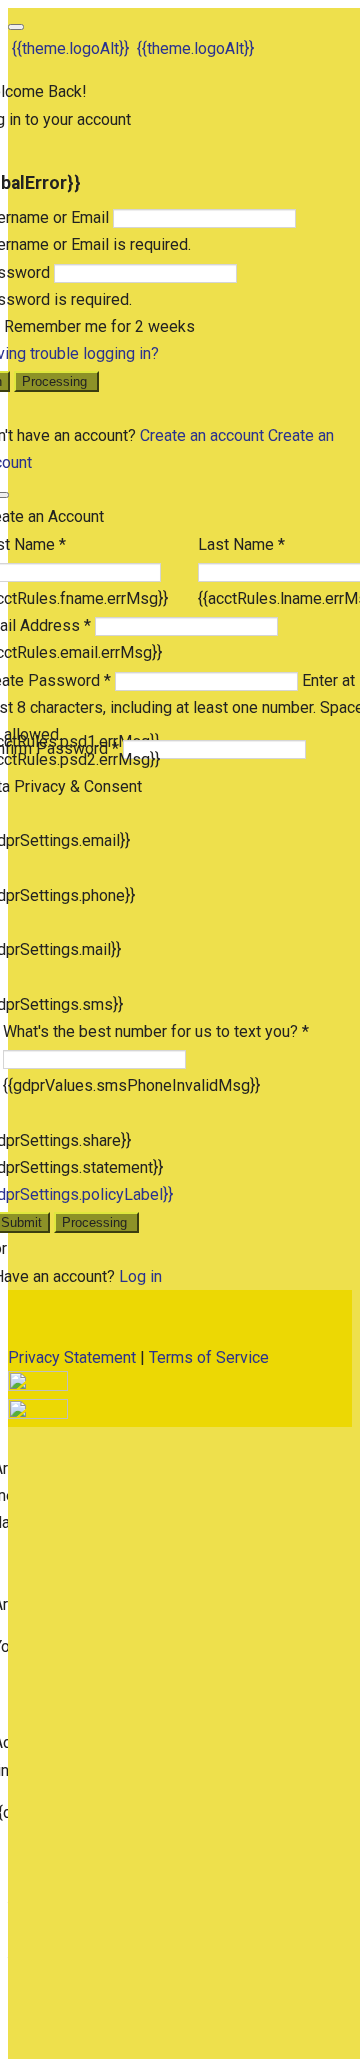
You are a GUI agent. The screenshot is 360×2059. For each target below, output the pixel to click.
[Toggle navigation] (16, 27)
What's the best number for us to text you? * (156, 1031)
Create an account (202, 435)
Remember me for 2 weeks (99, 326)
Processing (56, 381)
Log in (140, 1276)
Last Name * (241, 544)
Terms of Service (209, 1357)
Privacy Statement (72, 1357)
